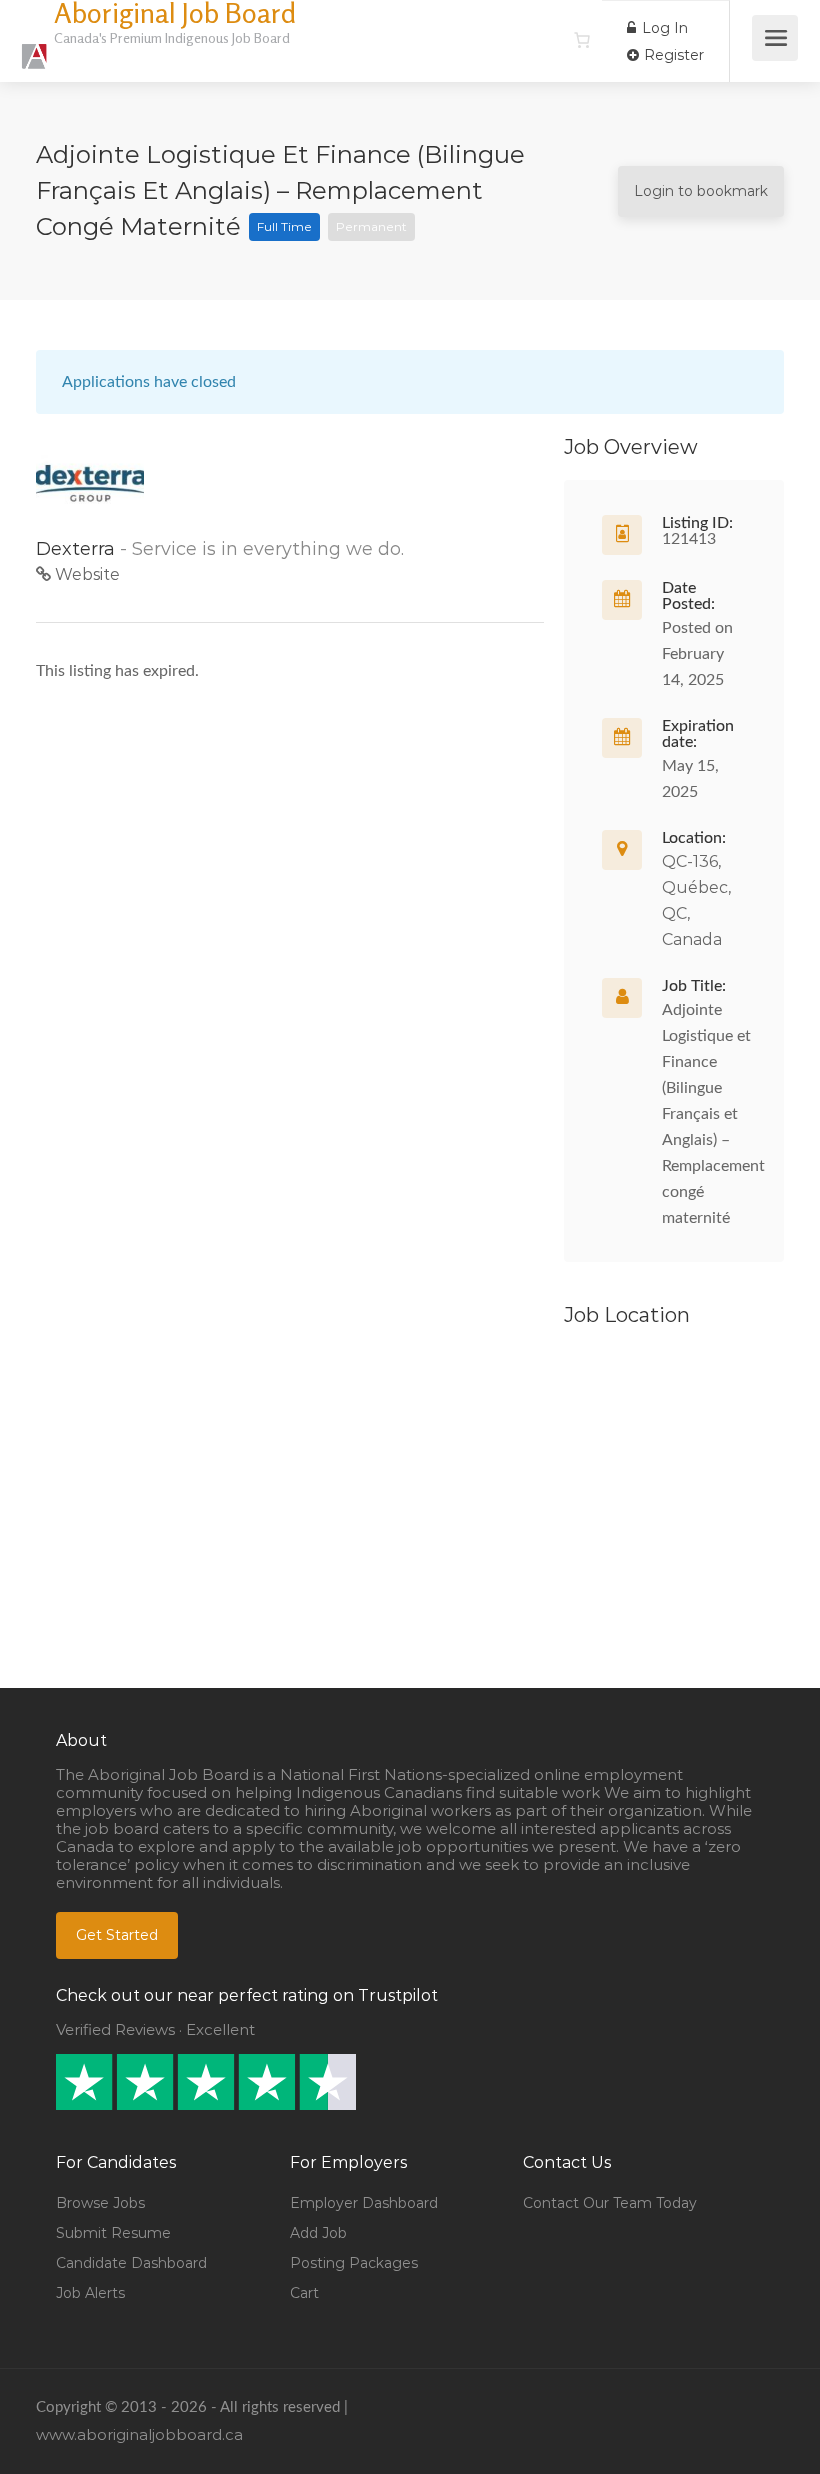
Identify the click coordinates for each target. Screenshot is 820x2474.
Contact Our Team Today (610, 2203)
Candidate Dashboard (131, 2263)
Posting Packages (354, 2263)
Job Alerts (90, 2293)
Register (672, 55)
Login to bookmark (701, 191)
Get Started (117, 1935)
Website (85, 574)
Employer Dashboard (364, 2203)
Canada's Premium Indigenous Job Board (172, 37)
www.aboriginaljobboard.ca (139, 2434)
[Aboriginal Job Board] (35, 45)
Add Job (318, 2233)
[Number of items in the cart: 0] (582, 40)
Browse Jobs (100, 2203)
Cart (304, 2293)
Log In (663, 28)
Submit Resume (113, 2233)
